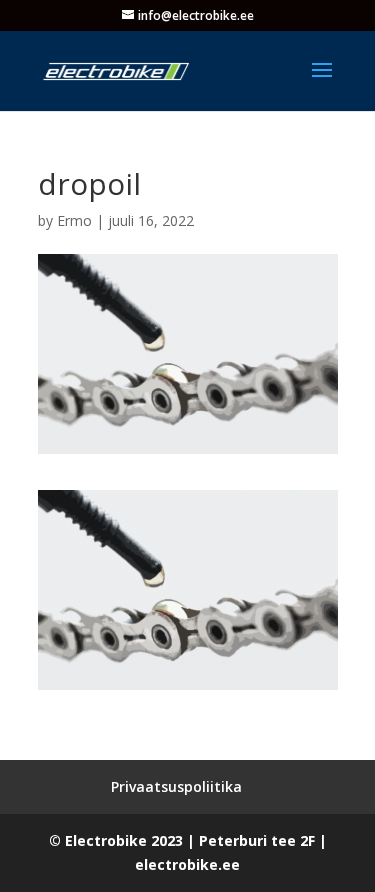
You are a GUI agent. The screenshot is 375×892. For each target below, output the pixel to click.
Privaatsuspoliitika (176, 786)
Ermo (74, 220)
